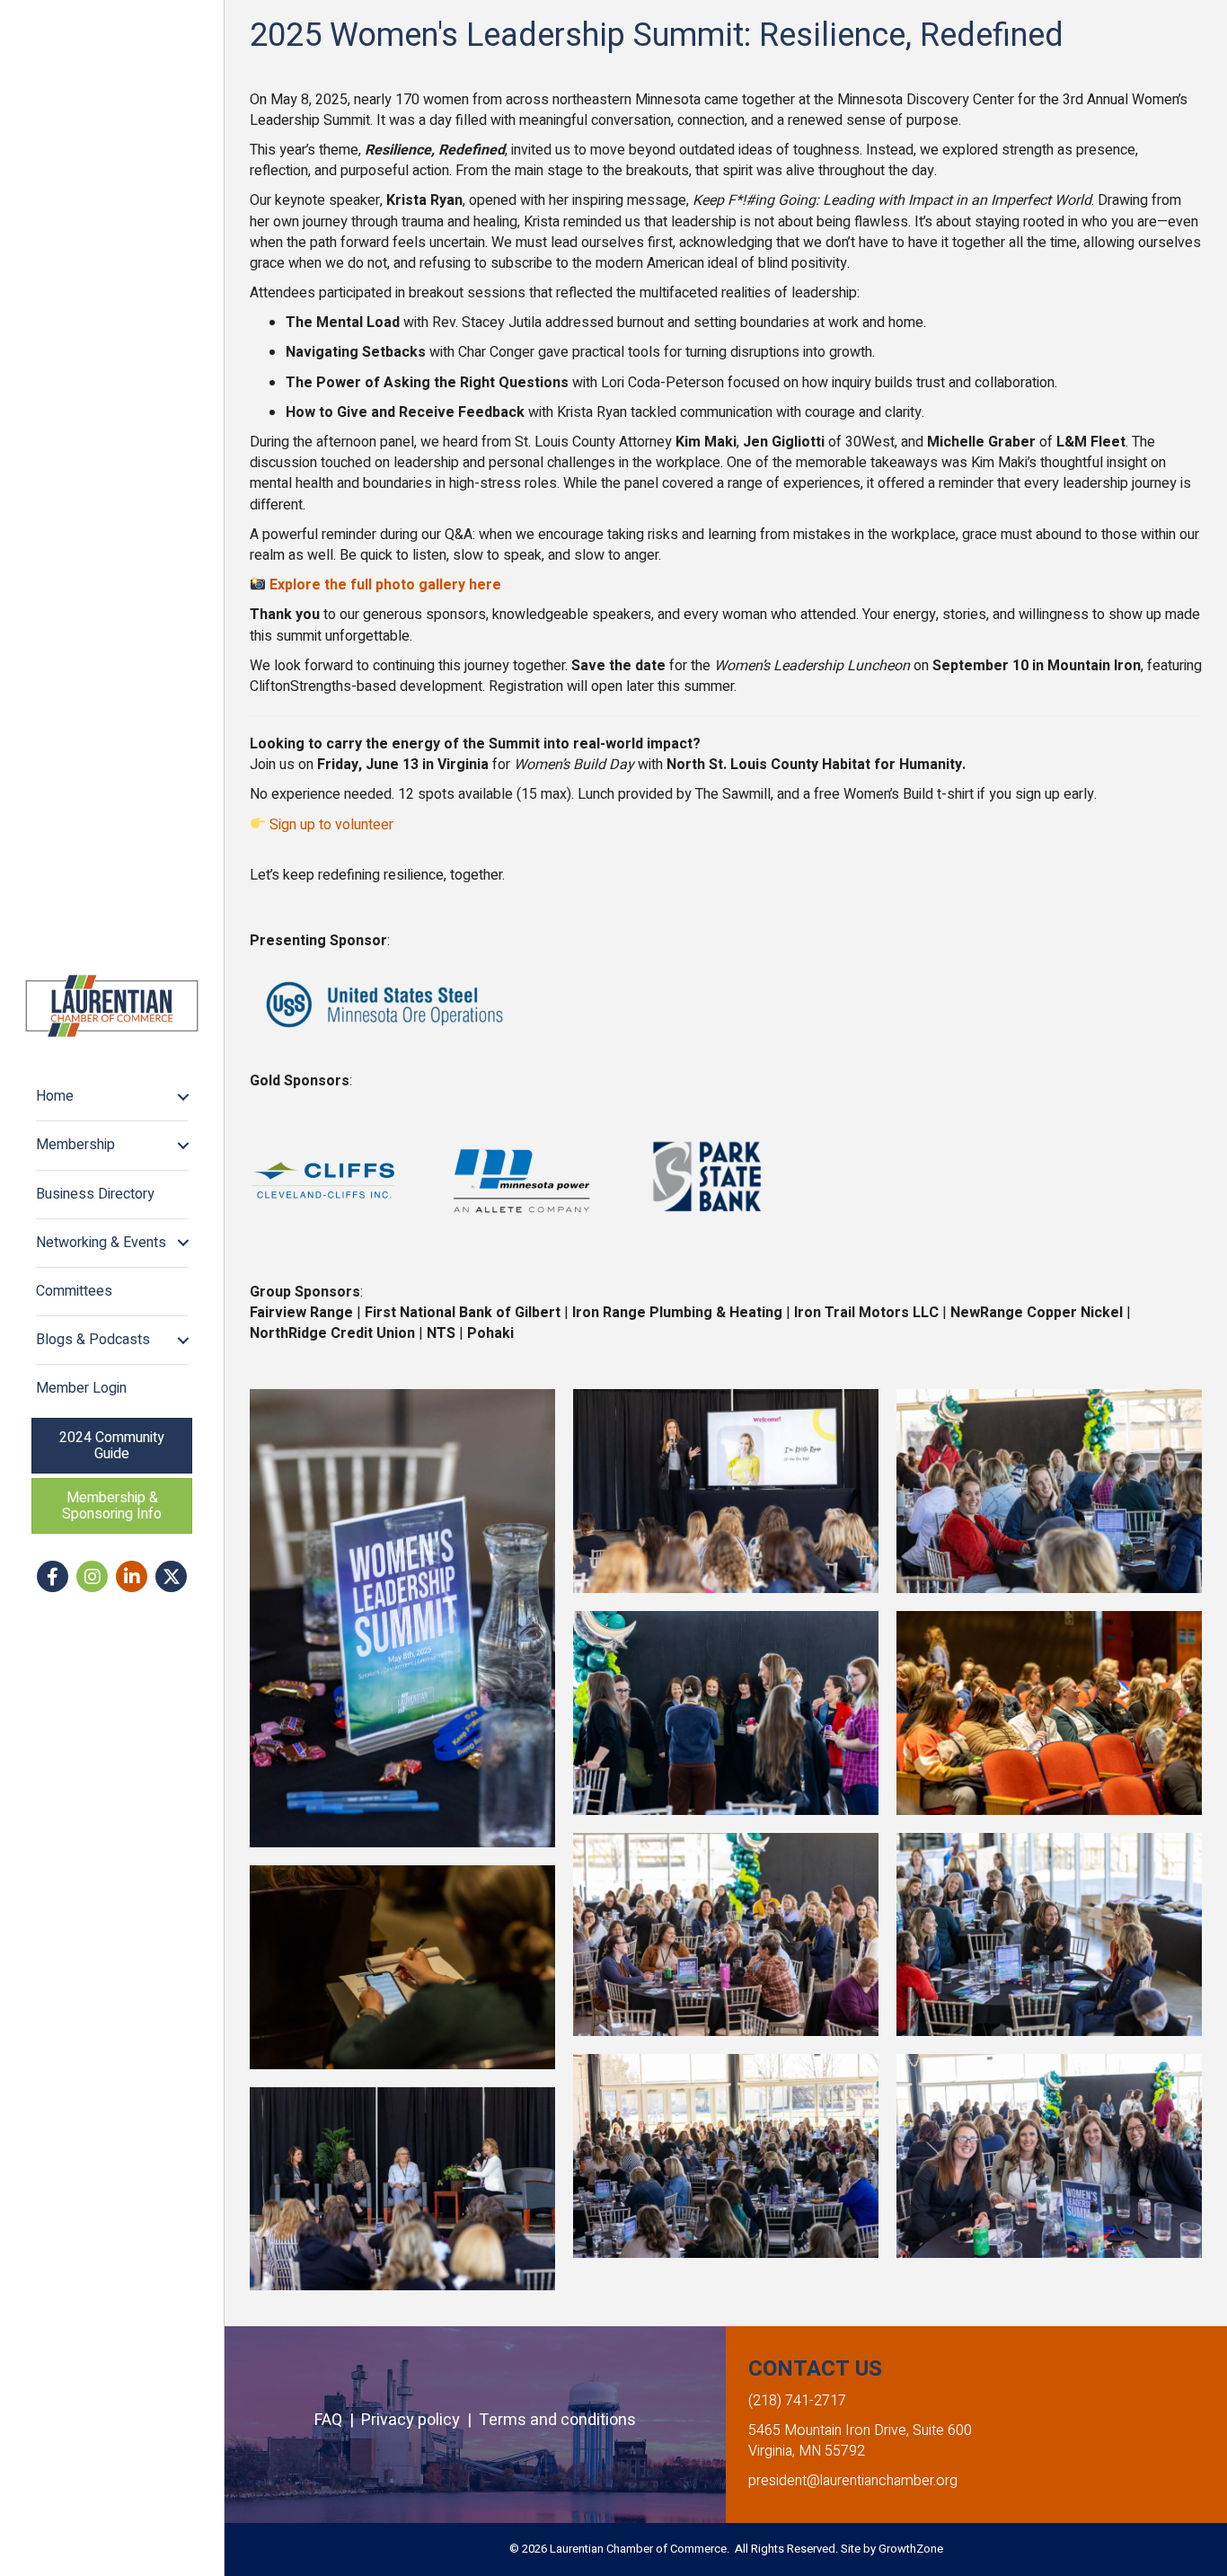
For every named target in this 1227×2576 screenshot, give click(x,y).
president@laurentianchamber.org (853, 2481)
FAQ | (338, 2420)
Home (55, 1096)
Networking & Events (101, 1243)
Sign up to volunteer (331, 825)
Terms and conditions (557, 2420)
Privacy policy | (420, 2420)
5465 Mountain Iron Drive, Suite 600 (860, 2430)
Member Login (81, 1388)
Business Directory (95, 1194)
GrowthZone (911, 2549)
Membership (75, 1145)
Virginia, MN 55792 (807, 2451)
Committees (74, 1291)
